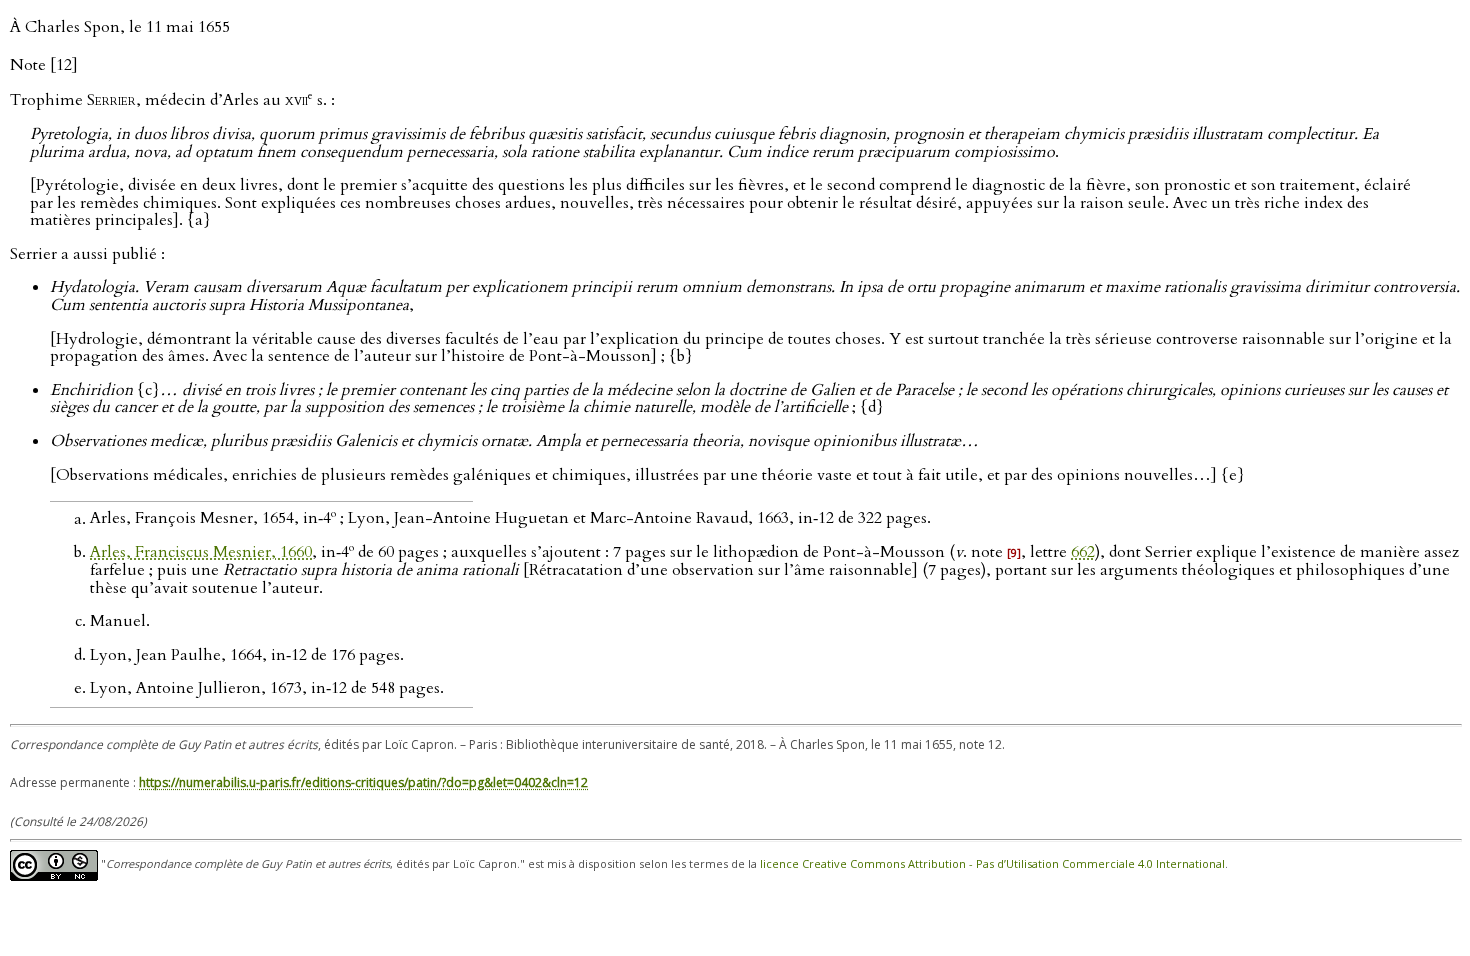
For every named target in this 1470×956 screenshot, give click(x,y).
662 (1083, 552)
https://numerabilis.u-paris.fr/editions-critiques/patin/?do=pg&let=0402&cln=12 (363, 782)
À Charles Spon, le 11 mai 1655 (120, 27)
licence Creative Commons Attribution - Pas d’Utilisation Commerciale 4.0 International (992, 864)
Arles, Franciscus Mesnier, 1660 (201, 552)
